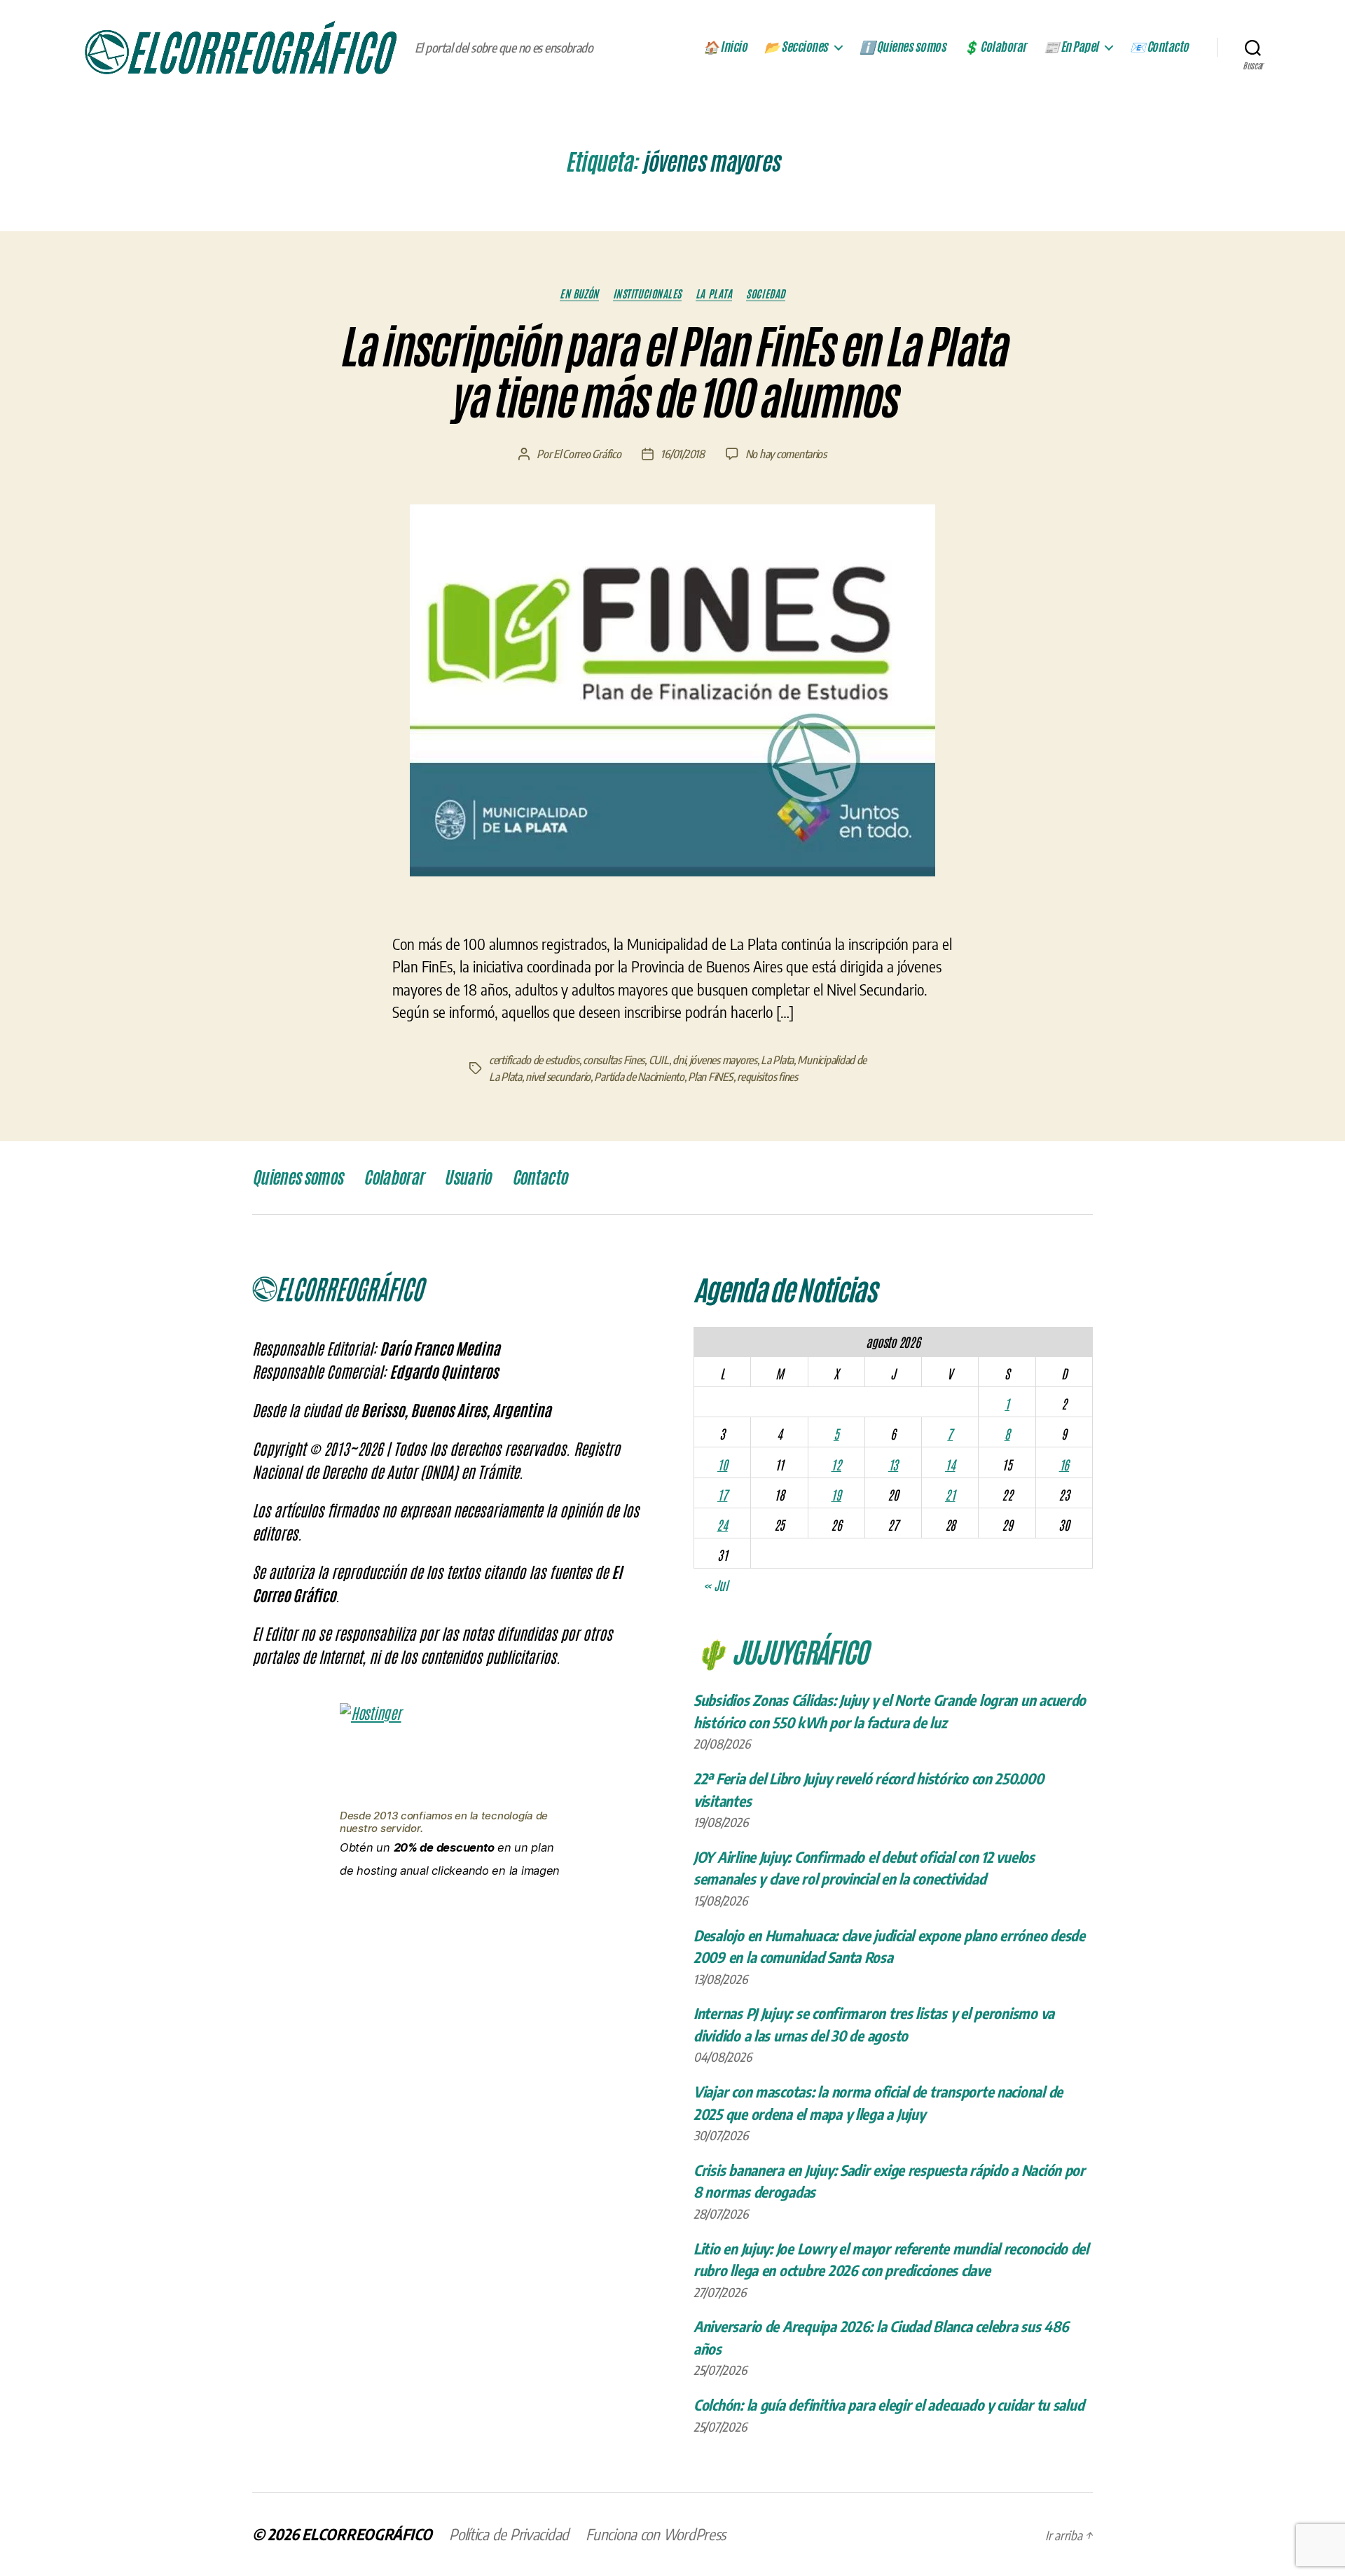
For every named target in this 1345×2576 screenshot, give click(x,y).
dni (679, 1060)
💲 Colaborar (995, 47)
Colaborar (393, 1178)
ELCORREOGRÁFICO (367, 2534)
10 (722, 1464)
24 (722, 1524)
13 (893, 1464)
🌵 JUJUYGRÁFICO (781, 1651)
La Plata (714, 294)
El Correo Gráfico (587, 454)
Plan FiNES (710, 1077)
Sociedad (765, 294)
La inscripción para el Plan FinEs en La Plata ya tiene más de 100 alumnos (672, 373)
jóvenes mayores (723, 1060)
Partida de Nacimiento (639, 1077)
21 (950, 1494)
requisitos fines (767, 1077)
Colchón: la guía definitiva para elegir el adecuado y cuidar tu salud (889, 2405)
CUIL (659, 1060)
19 (836, 1494)
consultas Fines (614, 1060)
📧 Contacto (1159, 47)
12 (836, 1464)
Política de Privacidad (509, 2534)
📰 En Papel (1071, 47)
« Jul (716, 1585)
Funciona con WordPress (656, 2534)
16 (1064, 1464)
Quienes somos (297, 1178)
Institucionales (647, 294)
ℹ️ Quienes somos (903, 47)
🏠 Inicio (725, 47)
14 (950, 1464)
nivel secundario (558, 1077)
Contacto (540, 1178)
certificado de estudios (534, 1060)
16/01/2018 (682, 454)
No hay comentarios (786, 454)
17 (722, 1494)
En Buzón (579, 294)
